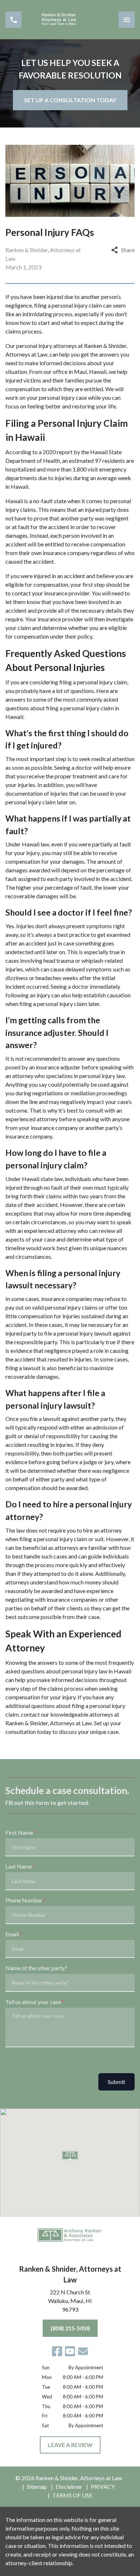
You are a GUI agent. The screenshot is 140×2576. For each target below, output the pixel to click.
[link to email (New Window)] (83, 2351)
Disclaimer (69, 2486)
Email (12, 1934)
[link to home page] (70, 20)
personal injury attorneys (46, 346)
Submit (116, 2082)
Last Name (19, 1866)
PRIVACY (103, 2486)
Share (128, 250)
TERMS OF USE (72, 2495)
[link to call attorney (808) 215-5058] (13, 20)
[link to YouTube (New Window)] (70, 2351)
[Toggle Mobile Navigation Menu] (127, 20)
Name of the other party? (36, 1968)
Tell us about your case (33, 2002)
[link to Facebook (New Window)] (57, 2351)
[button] (70, 2157)
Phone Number (24, 1900)
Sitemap (37, 2486)
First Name (19, 1832)
